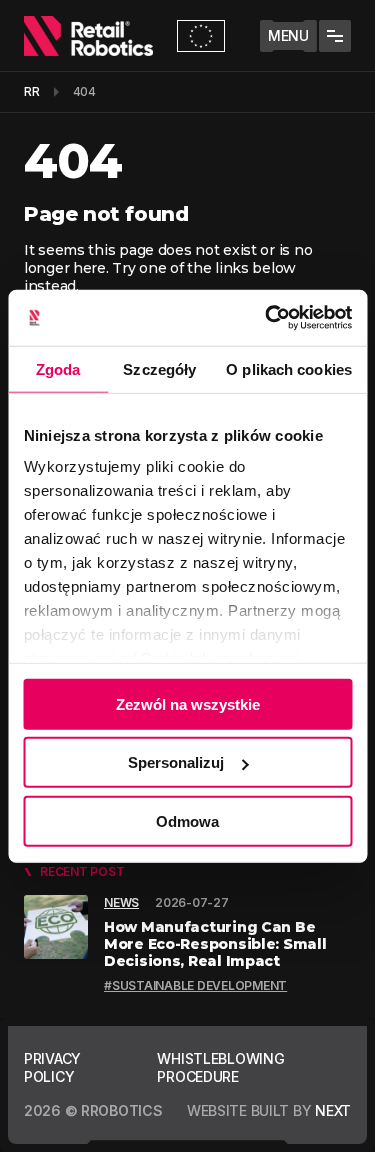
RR (32, 91)
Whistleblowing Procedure (220, 1067)
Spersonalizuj (176, 762)
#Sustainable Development (195, 985)
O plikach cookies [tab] (289, 368)
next (333, 1110)
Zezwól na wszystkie (188, 703)
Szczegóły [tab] (159, 368)
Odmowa (187, 820)
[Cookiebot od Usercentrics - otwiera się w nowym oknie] (267, 318)
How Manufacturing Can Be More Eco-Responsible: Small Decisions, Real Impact (215, 944)
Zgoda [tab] (58, 368)
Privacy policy (52, 1067)
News (121, 902)
